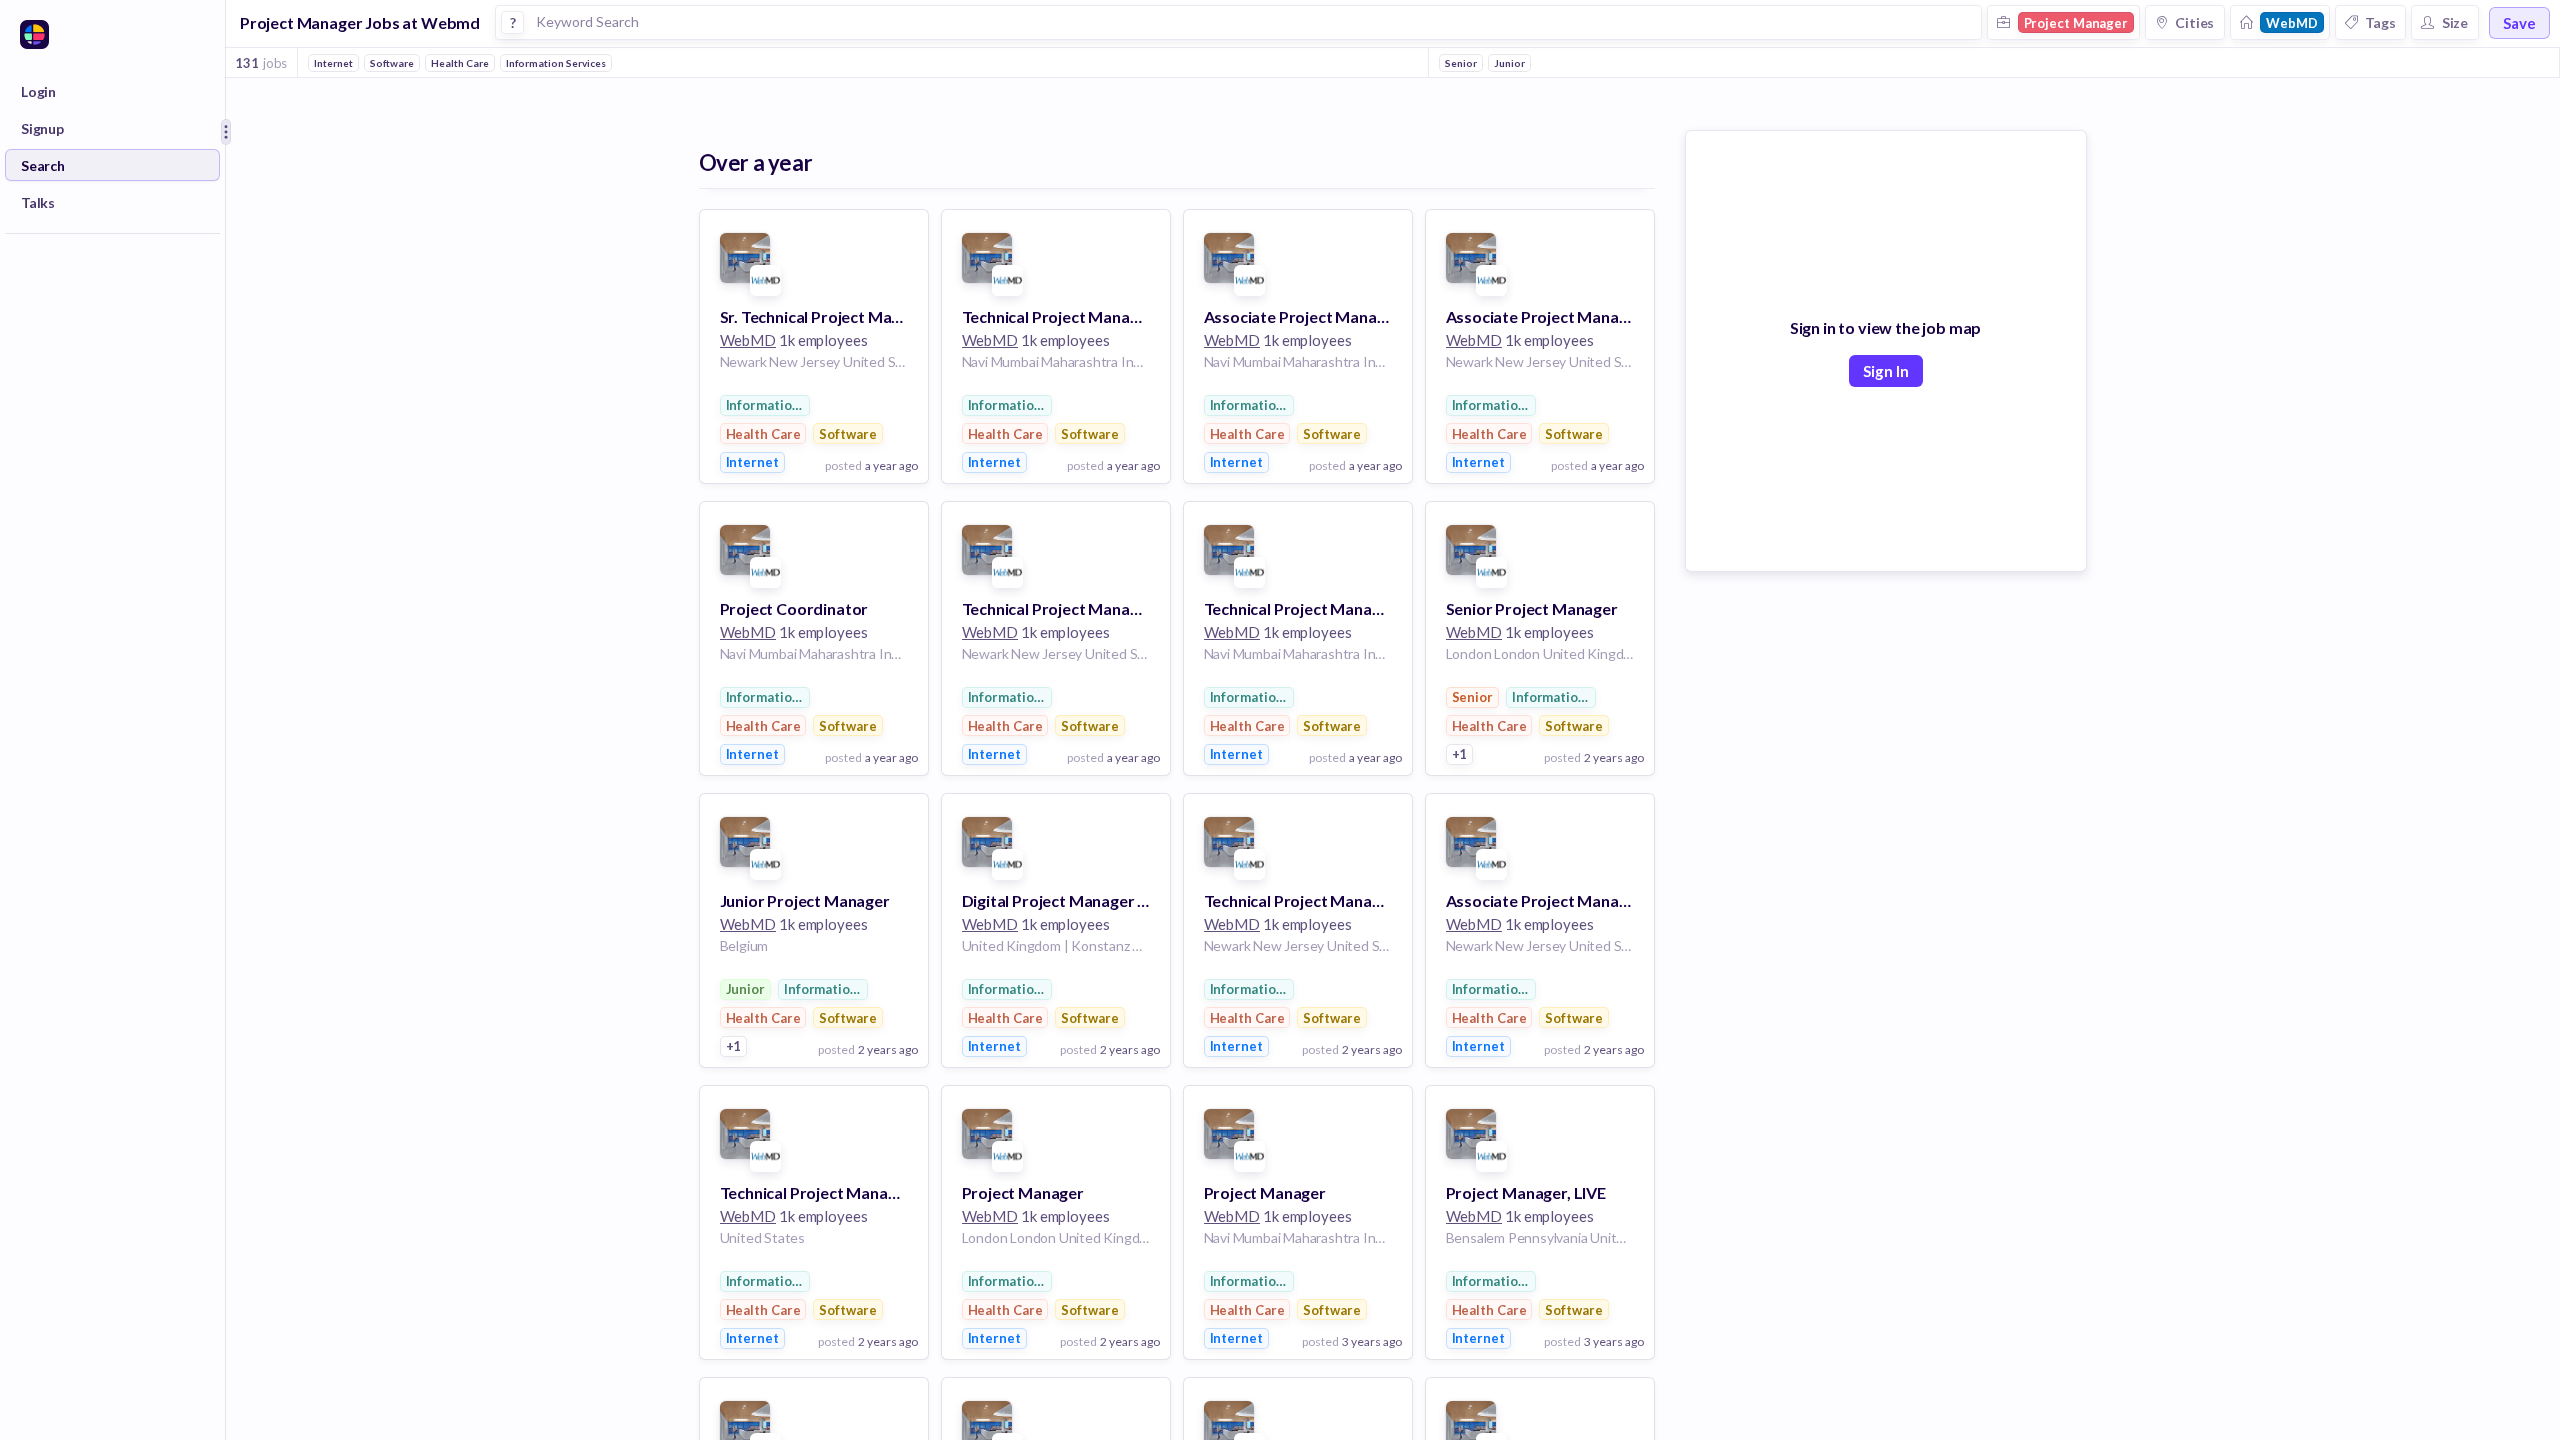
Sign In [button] (1886, 371)
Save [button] (2519, 23)
